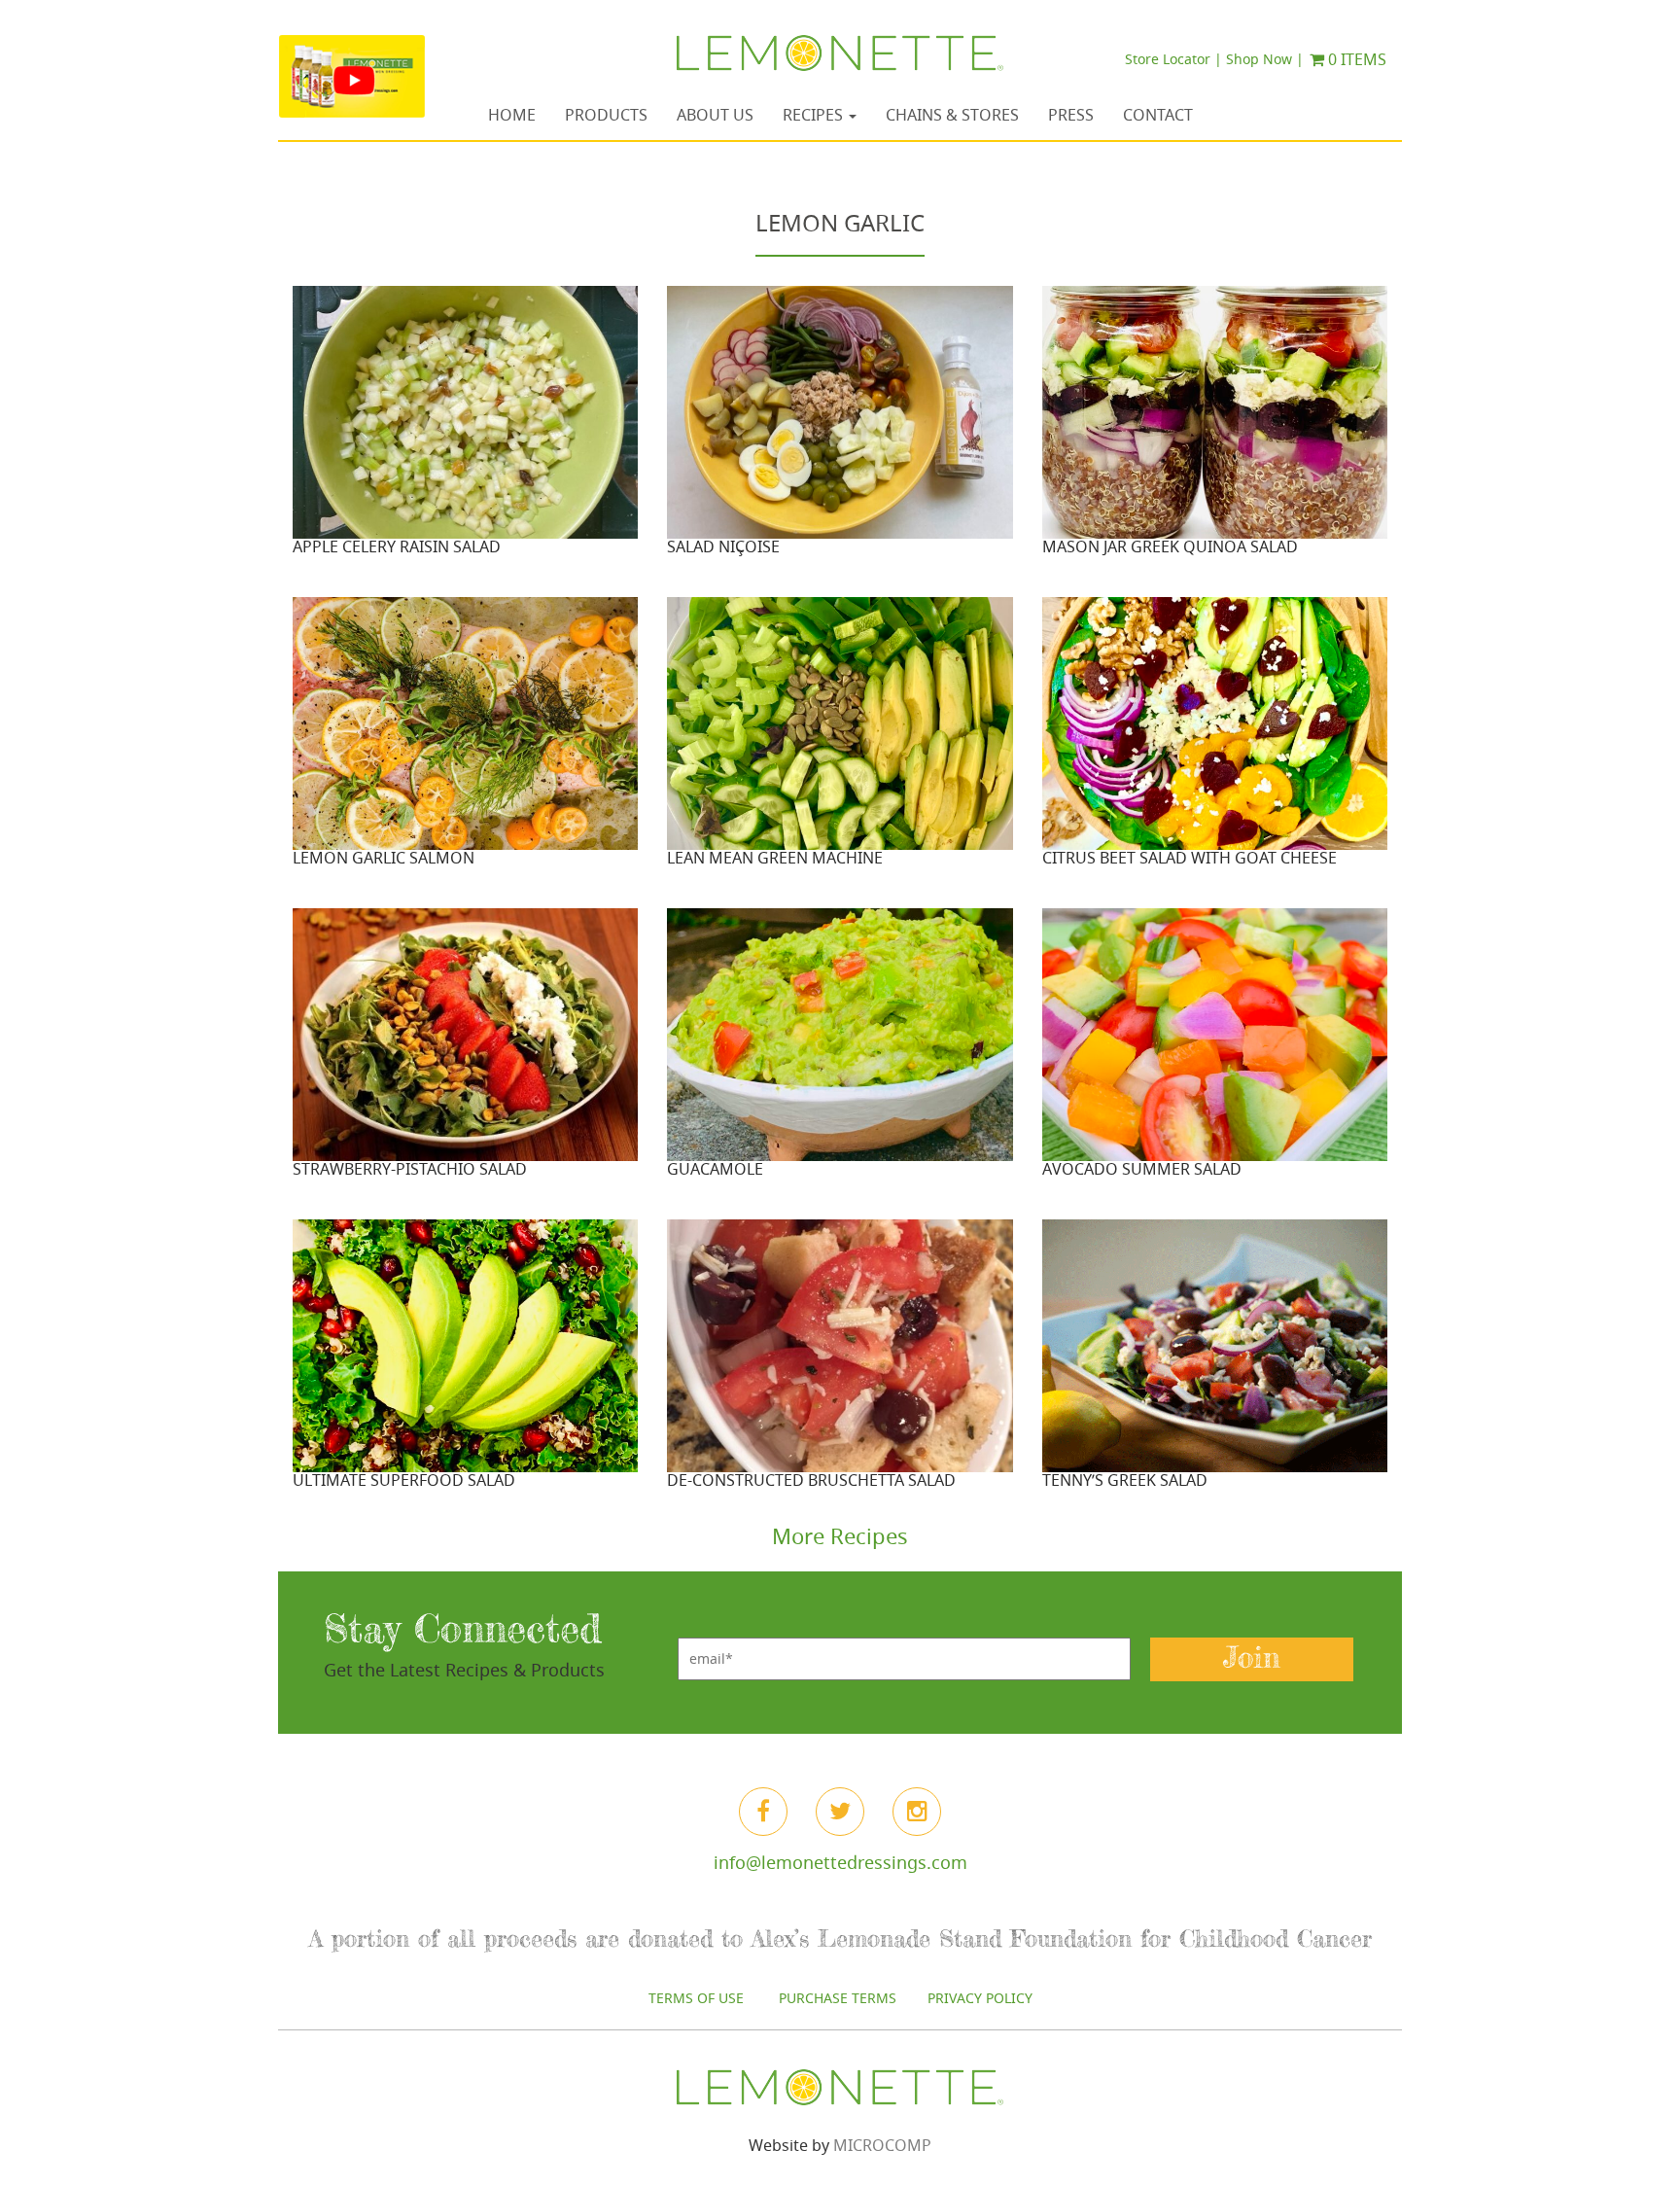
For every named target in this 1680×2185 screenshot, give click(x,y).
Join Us (840, 1360)
